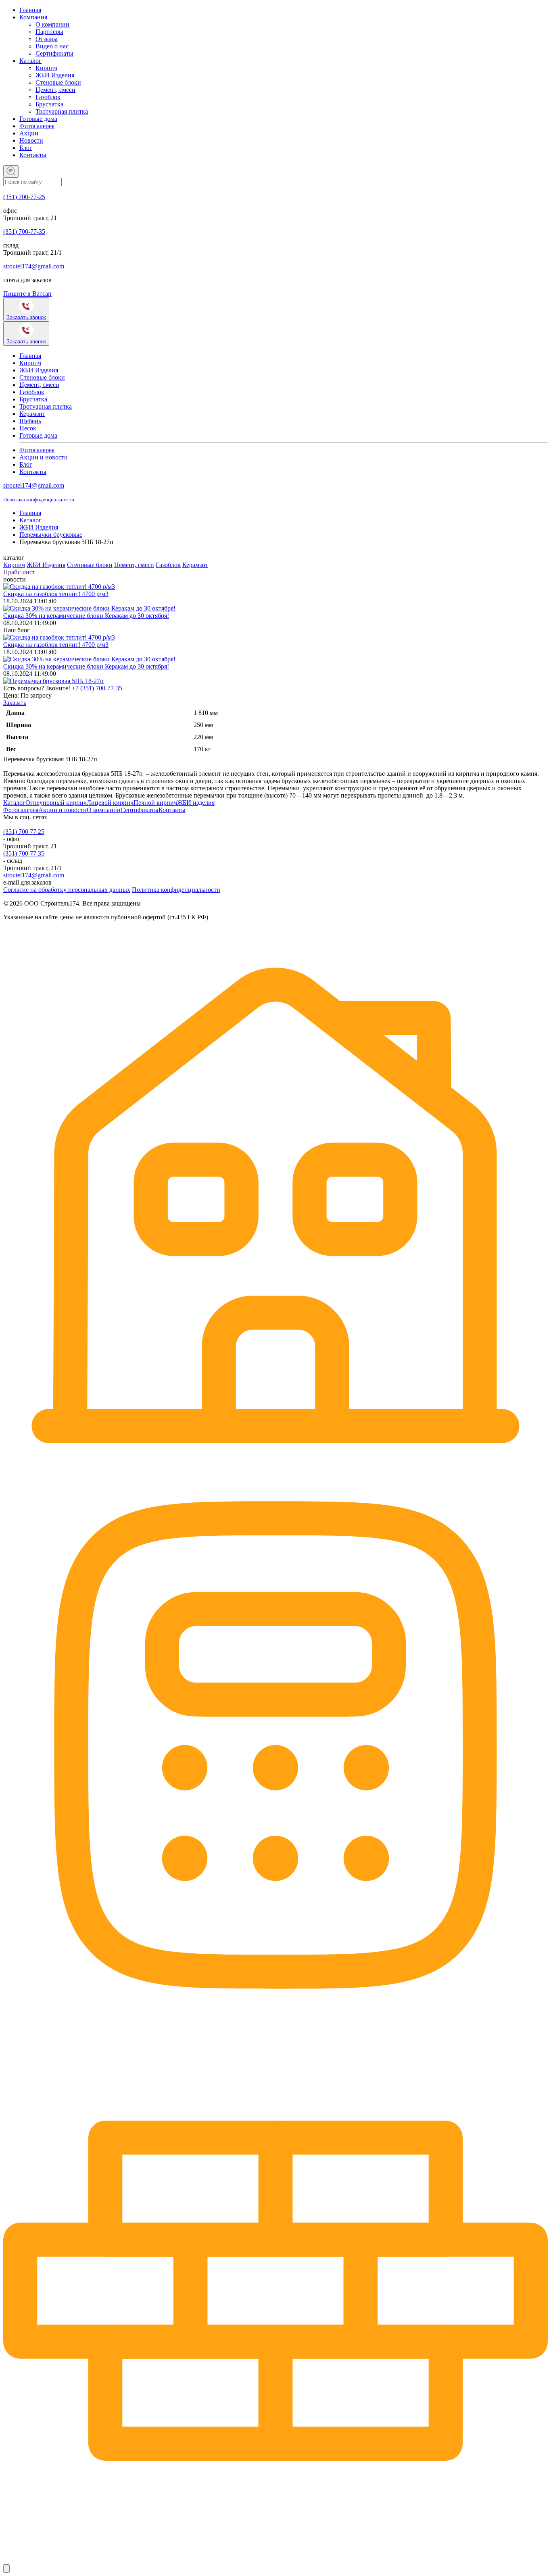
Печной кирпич (155, 803)
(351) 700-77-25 (24, 197)
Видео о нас (52, 46)
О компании (52, 24)
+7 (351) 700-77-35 (97, 688)
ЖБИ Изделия (55, 75)
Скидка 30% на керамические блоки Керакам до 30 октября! (86, 616)
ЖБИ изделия (196, 803)
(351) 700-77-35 (24, 232)
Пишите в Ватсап (27, 294)
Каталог (30, 61)
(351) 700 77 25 (24, 832)
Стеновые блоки (58, 82)
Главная (30, 10)
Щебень (30, 421)
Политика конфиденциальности (39, 500)
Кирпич (46, 68)
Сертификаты (54, 53)
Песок (28, 428)
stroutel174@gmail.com (34, 266)
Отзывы (47, 39)
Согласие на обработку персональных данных (67, 890)
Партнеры (49, 32)
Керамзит (32, 414)
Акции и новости (44, 457)
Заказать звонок (26, 317)
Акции (29, 133)
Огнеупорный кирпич (56, 803)
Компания (33, 17)
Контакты (33, 155)
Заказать (15, 703)
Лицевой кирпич (110, 803)
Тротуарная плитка (62, 111)
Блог (26, 148)
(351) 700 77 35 (24, 853)
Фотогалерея (37, 126)
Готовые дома (38, 119)
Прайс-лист (19, 572)
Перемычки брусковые (51, 535)
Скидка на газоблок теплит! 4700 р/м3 (56, 594)
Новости (31, 140)
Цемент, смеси (55, 90)
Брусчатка (49, 104)
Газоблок (48, 97)
